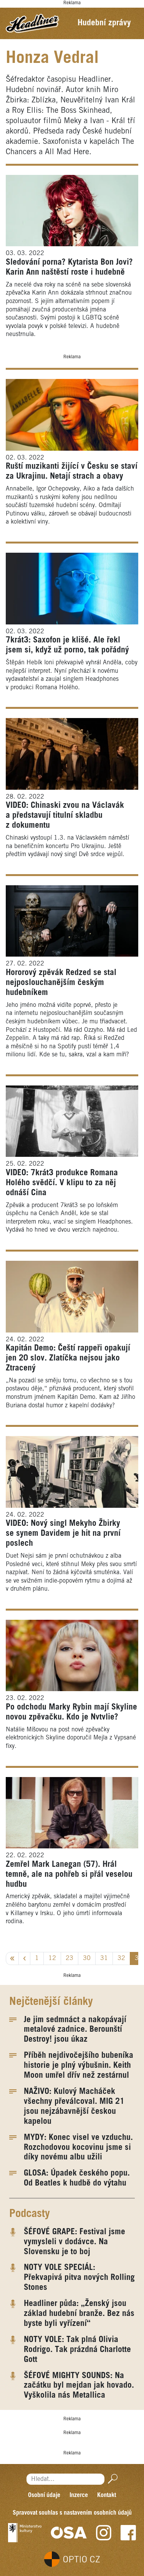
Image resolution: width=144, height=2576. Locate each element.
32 (121, 1958)
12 (52, 1958)
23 (70, 1958)
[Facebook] (128, 2533)
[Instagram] (104, 2533)
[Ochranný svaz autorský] (69, 2533)
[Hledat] (111, 2479)
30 (87, 1958)
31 (104, 1958)
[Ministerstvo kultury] (25, 2533)
